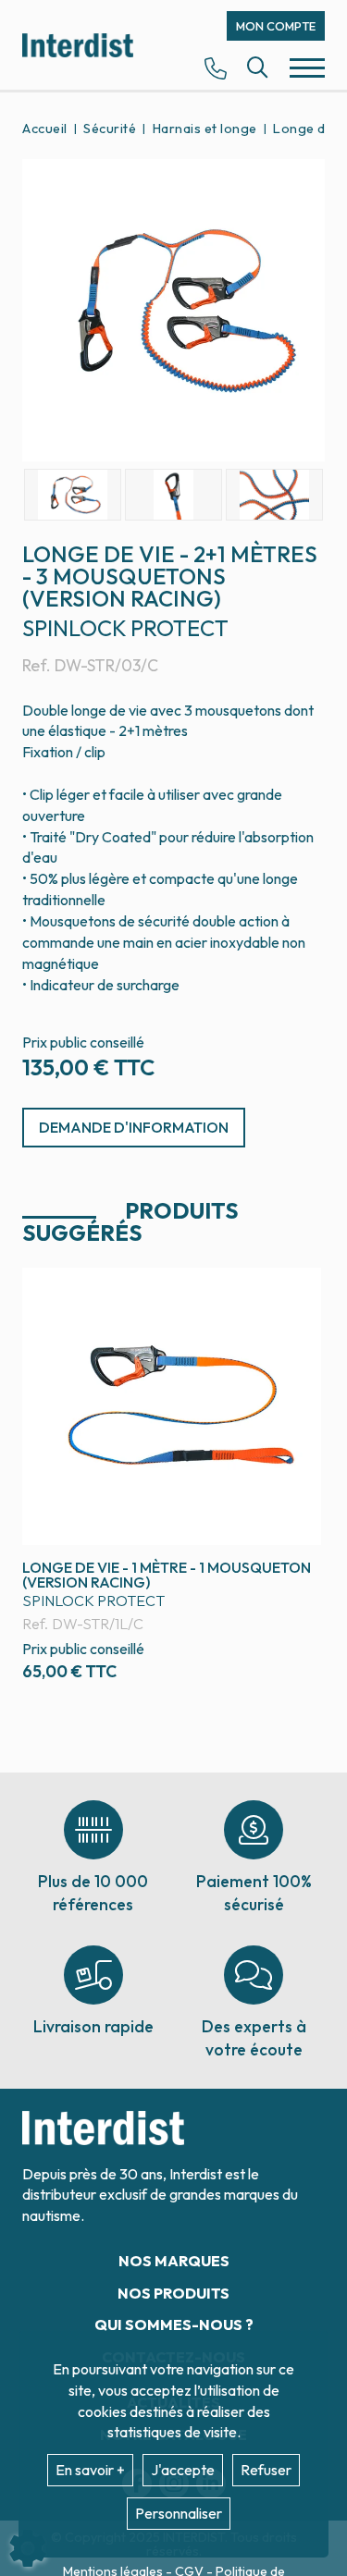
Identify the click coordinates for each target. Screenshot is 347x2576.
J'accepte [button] (183, 2470)
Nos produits (173, 2293)
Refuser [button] (266, 2470)
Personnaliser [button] (179, 2513)
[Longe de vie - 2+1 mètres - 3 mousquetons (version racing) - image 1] (73, 495)
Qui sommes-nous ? (174, 2325)
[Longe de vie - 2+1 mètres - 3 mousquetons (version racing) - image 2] (173, 495)
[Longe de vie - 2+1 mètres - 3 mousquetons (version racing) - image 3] (274, 495)
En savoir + (90, 2470)
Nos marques (174, 2261)
